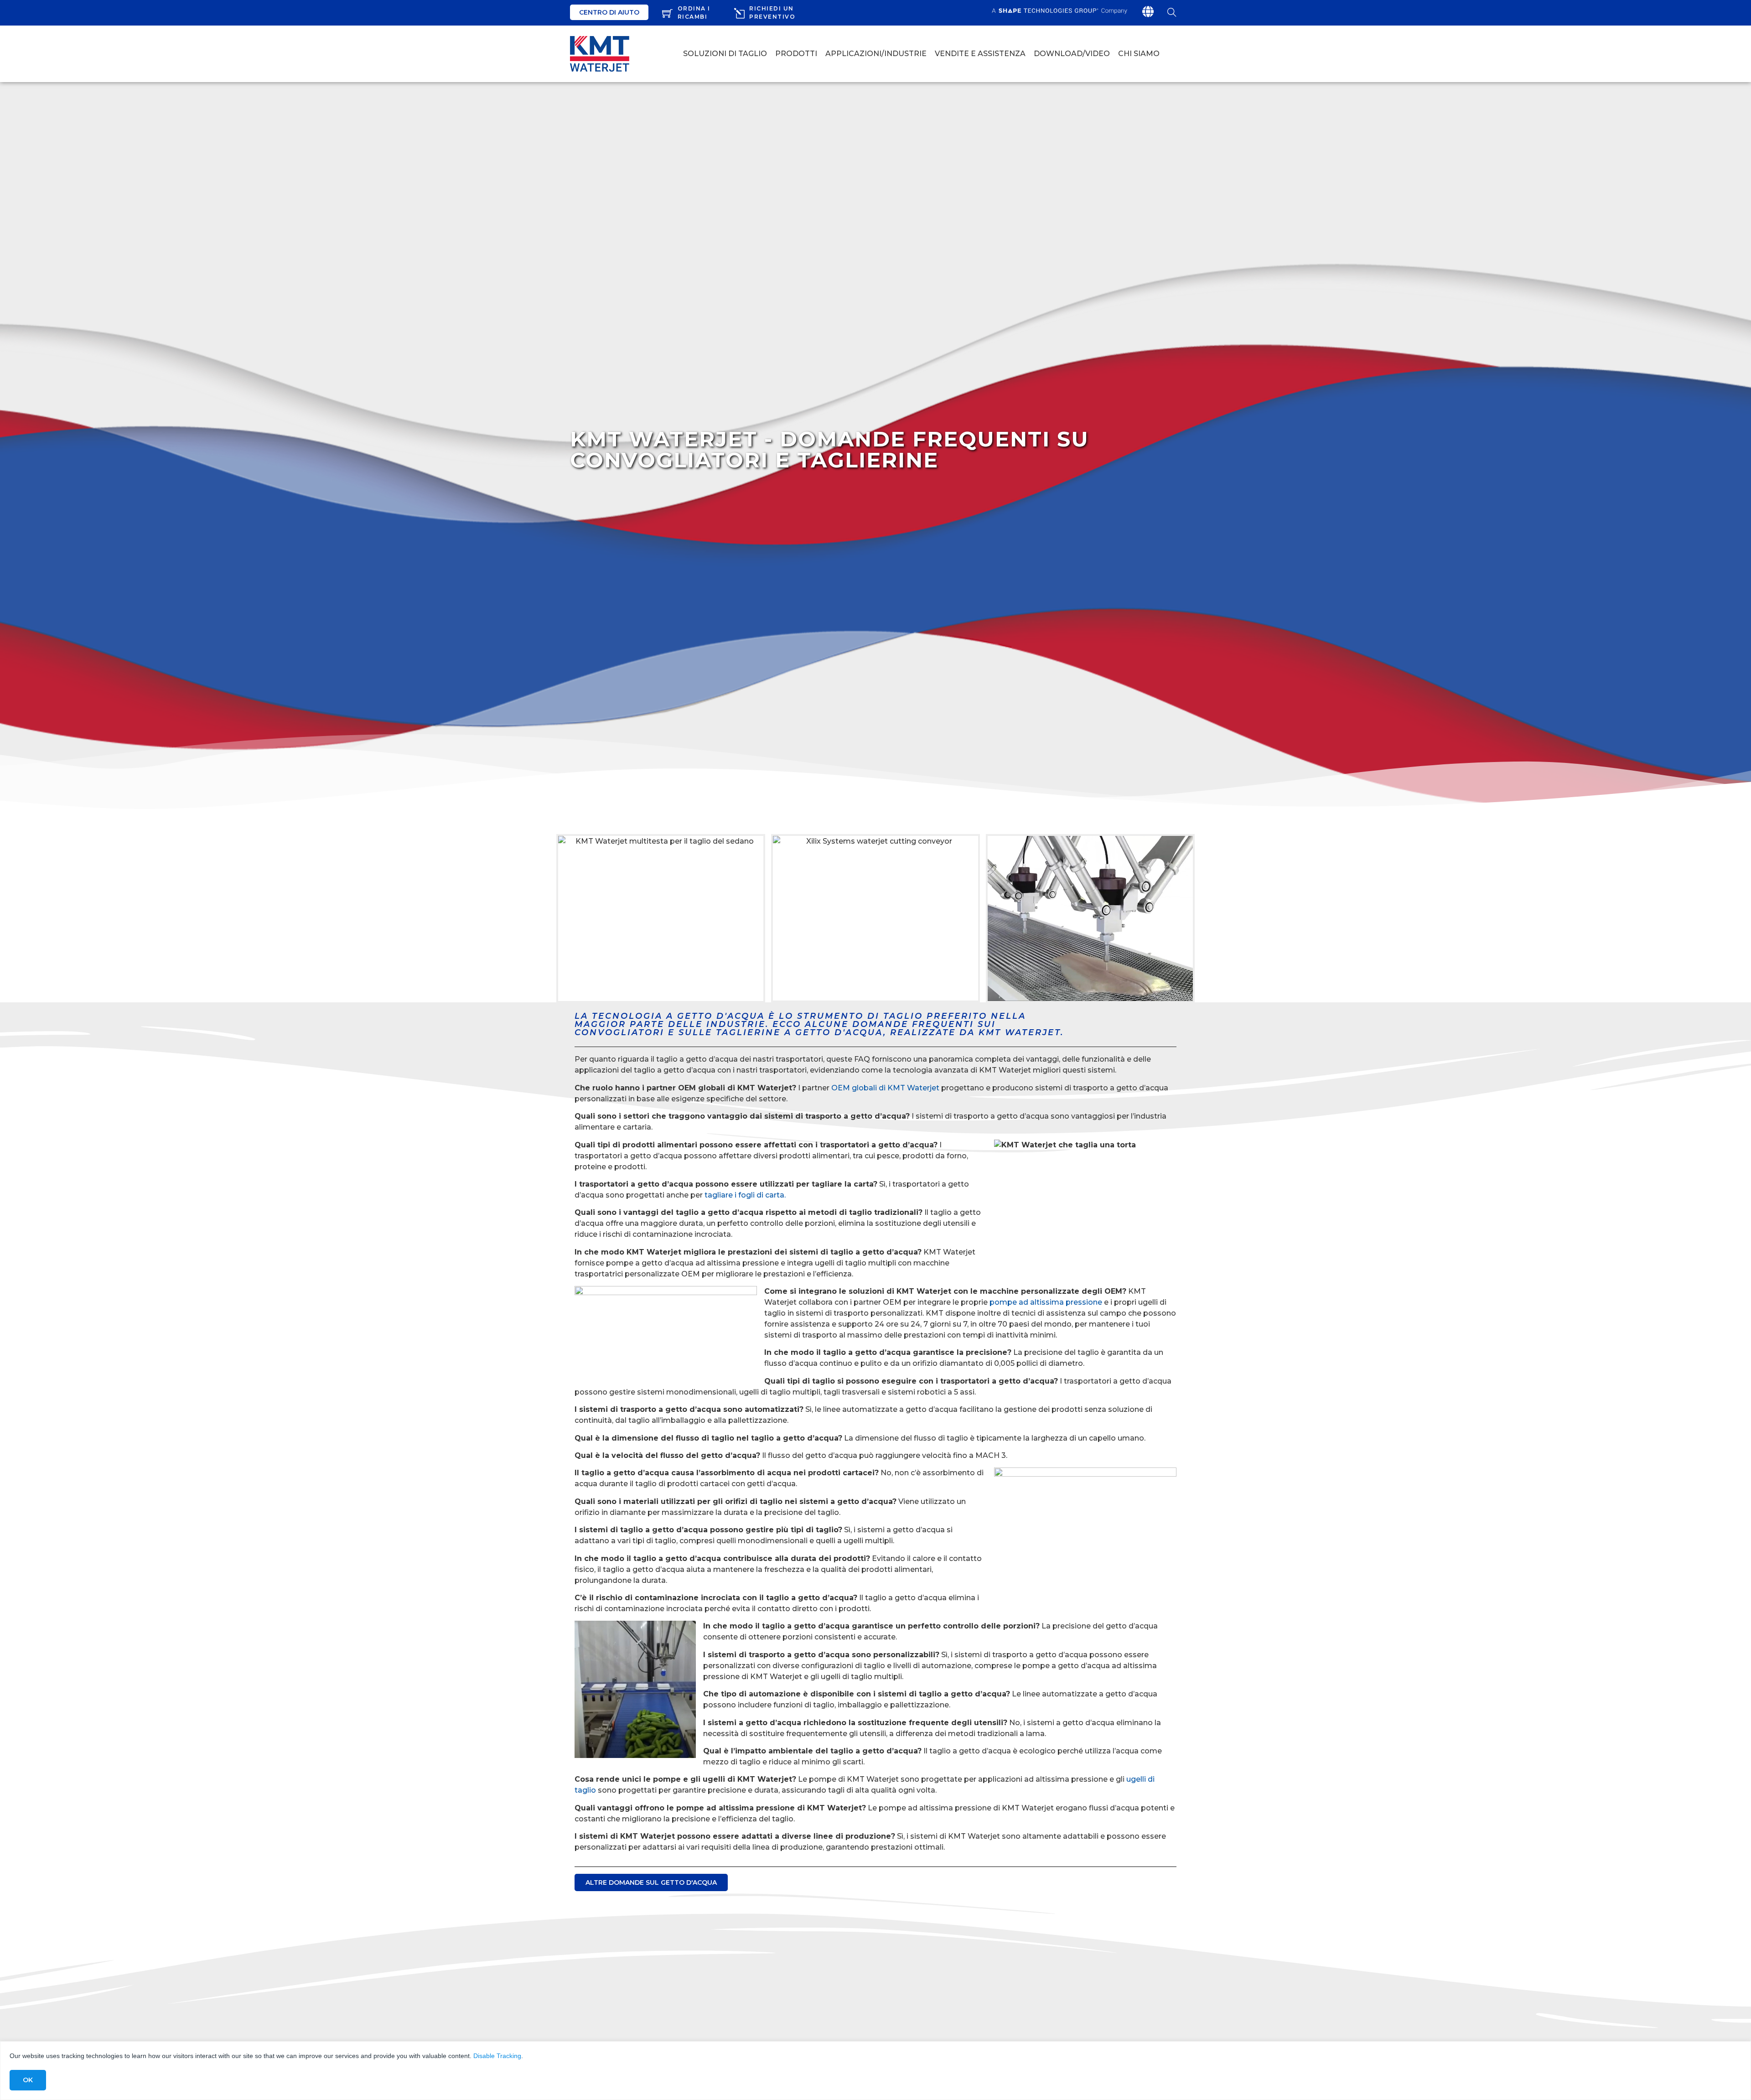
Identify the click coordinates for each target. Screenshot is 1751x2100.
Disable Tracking (497, 2056)
